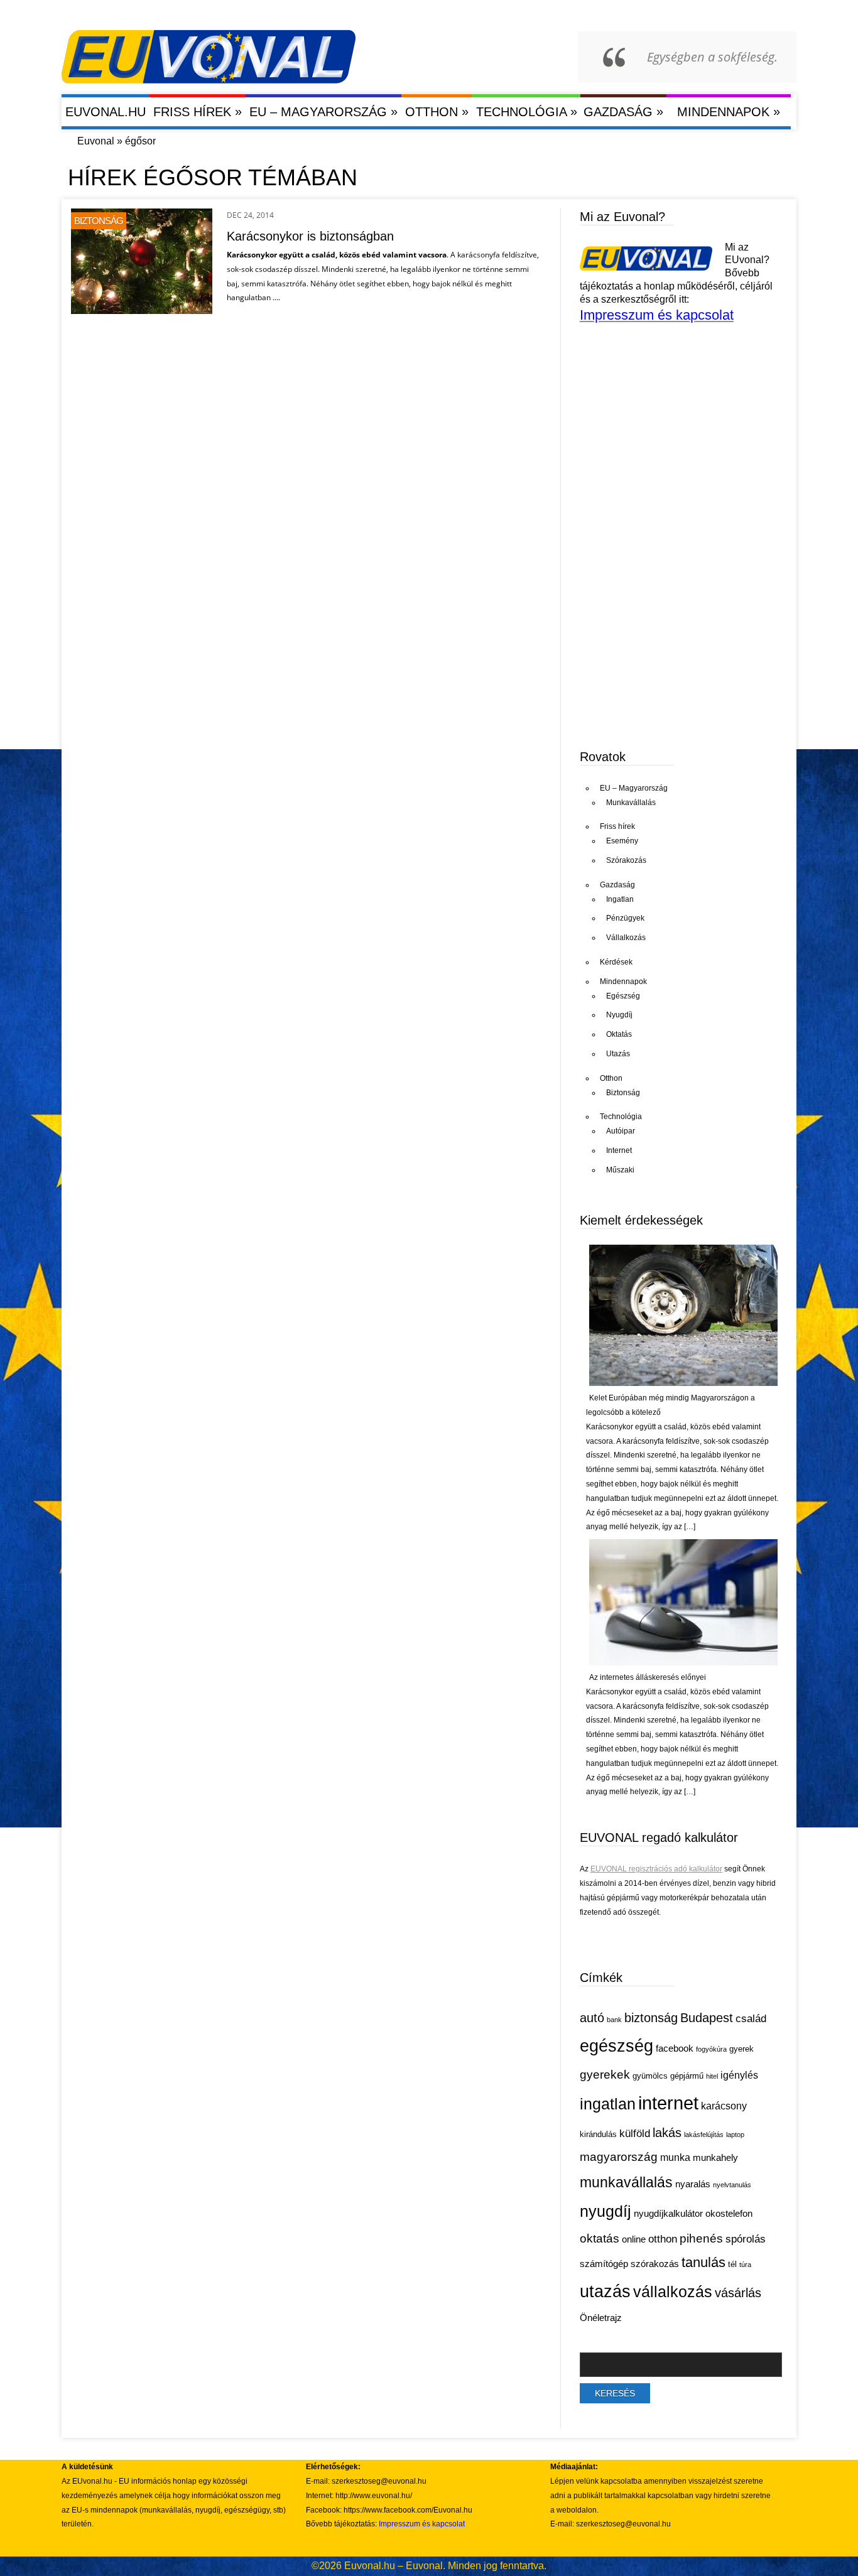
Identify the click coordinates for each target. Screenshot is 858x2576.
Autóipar (621, 1131)
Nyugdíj (619, 1015)
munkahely (715, 2158)
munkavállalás (626, 2182)
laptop (735, 2135)
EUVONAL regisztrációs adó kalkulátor (656, 1869)
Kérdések (616, 962)
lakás (667, 2133)
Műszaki (620, 1170)
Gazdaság (623, 111)
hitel (712, 2076)
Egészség (623, 996)
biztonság (651, 2018)
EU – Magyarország (323, 111)
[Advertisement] (674, 640)
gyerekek (605, 2074)
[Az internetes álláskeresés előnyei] (683, 1663)
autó (592, 2018)
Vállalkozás (626, 938)
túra (745, 2265)
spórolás (746, 2239)
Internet (619, 1150)
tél (732, 2264)
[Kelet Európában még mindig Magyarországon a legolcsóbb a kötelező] (683, 1383)
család (751, 2019)
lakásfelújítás (704, 2135)
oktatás (600, 2238)
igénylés (739, 2075)
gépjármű (687, 2076)
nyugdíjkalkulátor (668, 2214)
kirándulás (598, 2134)
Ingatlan (620, 899)
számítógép (604, 2264)
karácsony (724, 2106)
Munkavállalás (631, 803)
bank (614, 2020)
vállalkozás (673, 2292)
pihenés (701, 2238)
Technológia (527, 111)
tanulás (703, 2262)
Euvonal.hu (106, 112)
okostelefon (729, 2214)
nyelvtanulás (732, 2185)
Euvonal (96, 141)
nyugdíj (605, 2211)
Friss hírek (198, 111)
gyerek (741, 2049)
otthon (663, 2239)
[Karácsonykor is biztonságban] (142, 311)
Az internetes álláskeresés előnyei (648, 1677)
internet (668, 2103)
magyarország (619, 2157)
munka (675, 2157)
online (634, 2239)
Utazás (618, 1054)
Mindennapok (729, 111)
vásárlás (738, 2293)
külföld (635, 2134)
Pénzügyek (625, 918)
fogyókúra (711, 2049)
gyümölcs (650, 2076)
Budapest (707, 2018)
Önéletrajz (601, 2318)
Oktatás (619, 1034)
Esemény (622, 841)
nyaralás (693, 2184)
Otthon (437, 111)
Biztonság (99, 221)
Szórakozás (626, 860)
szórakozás (655, 2264)
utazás (605, 2292)
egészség (616, 2046)
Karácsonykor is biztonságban (310, 236)
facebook (675, 2048)
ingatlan (608, 2104)
